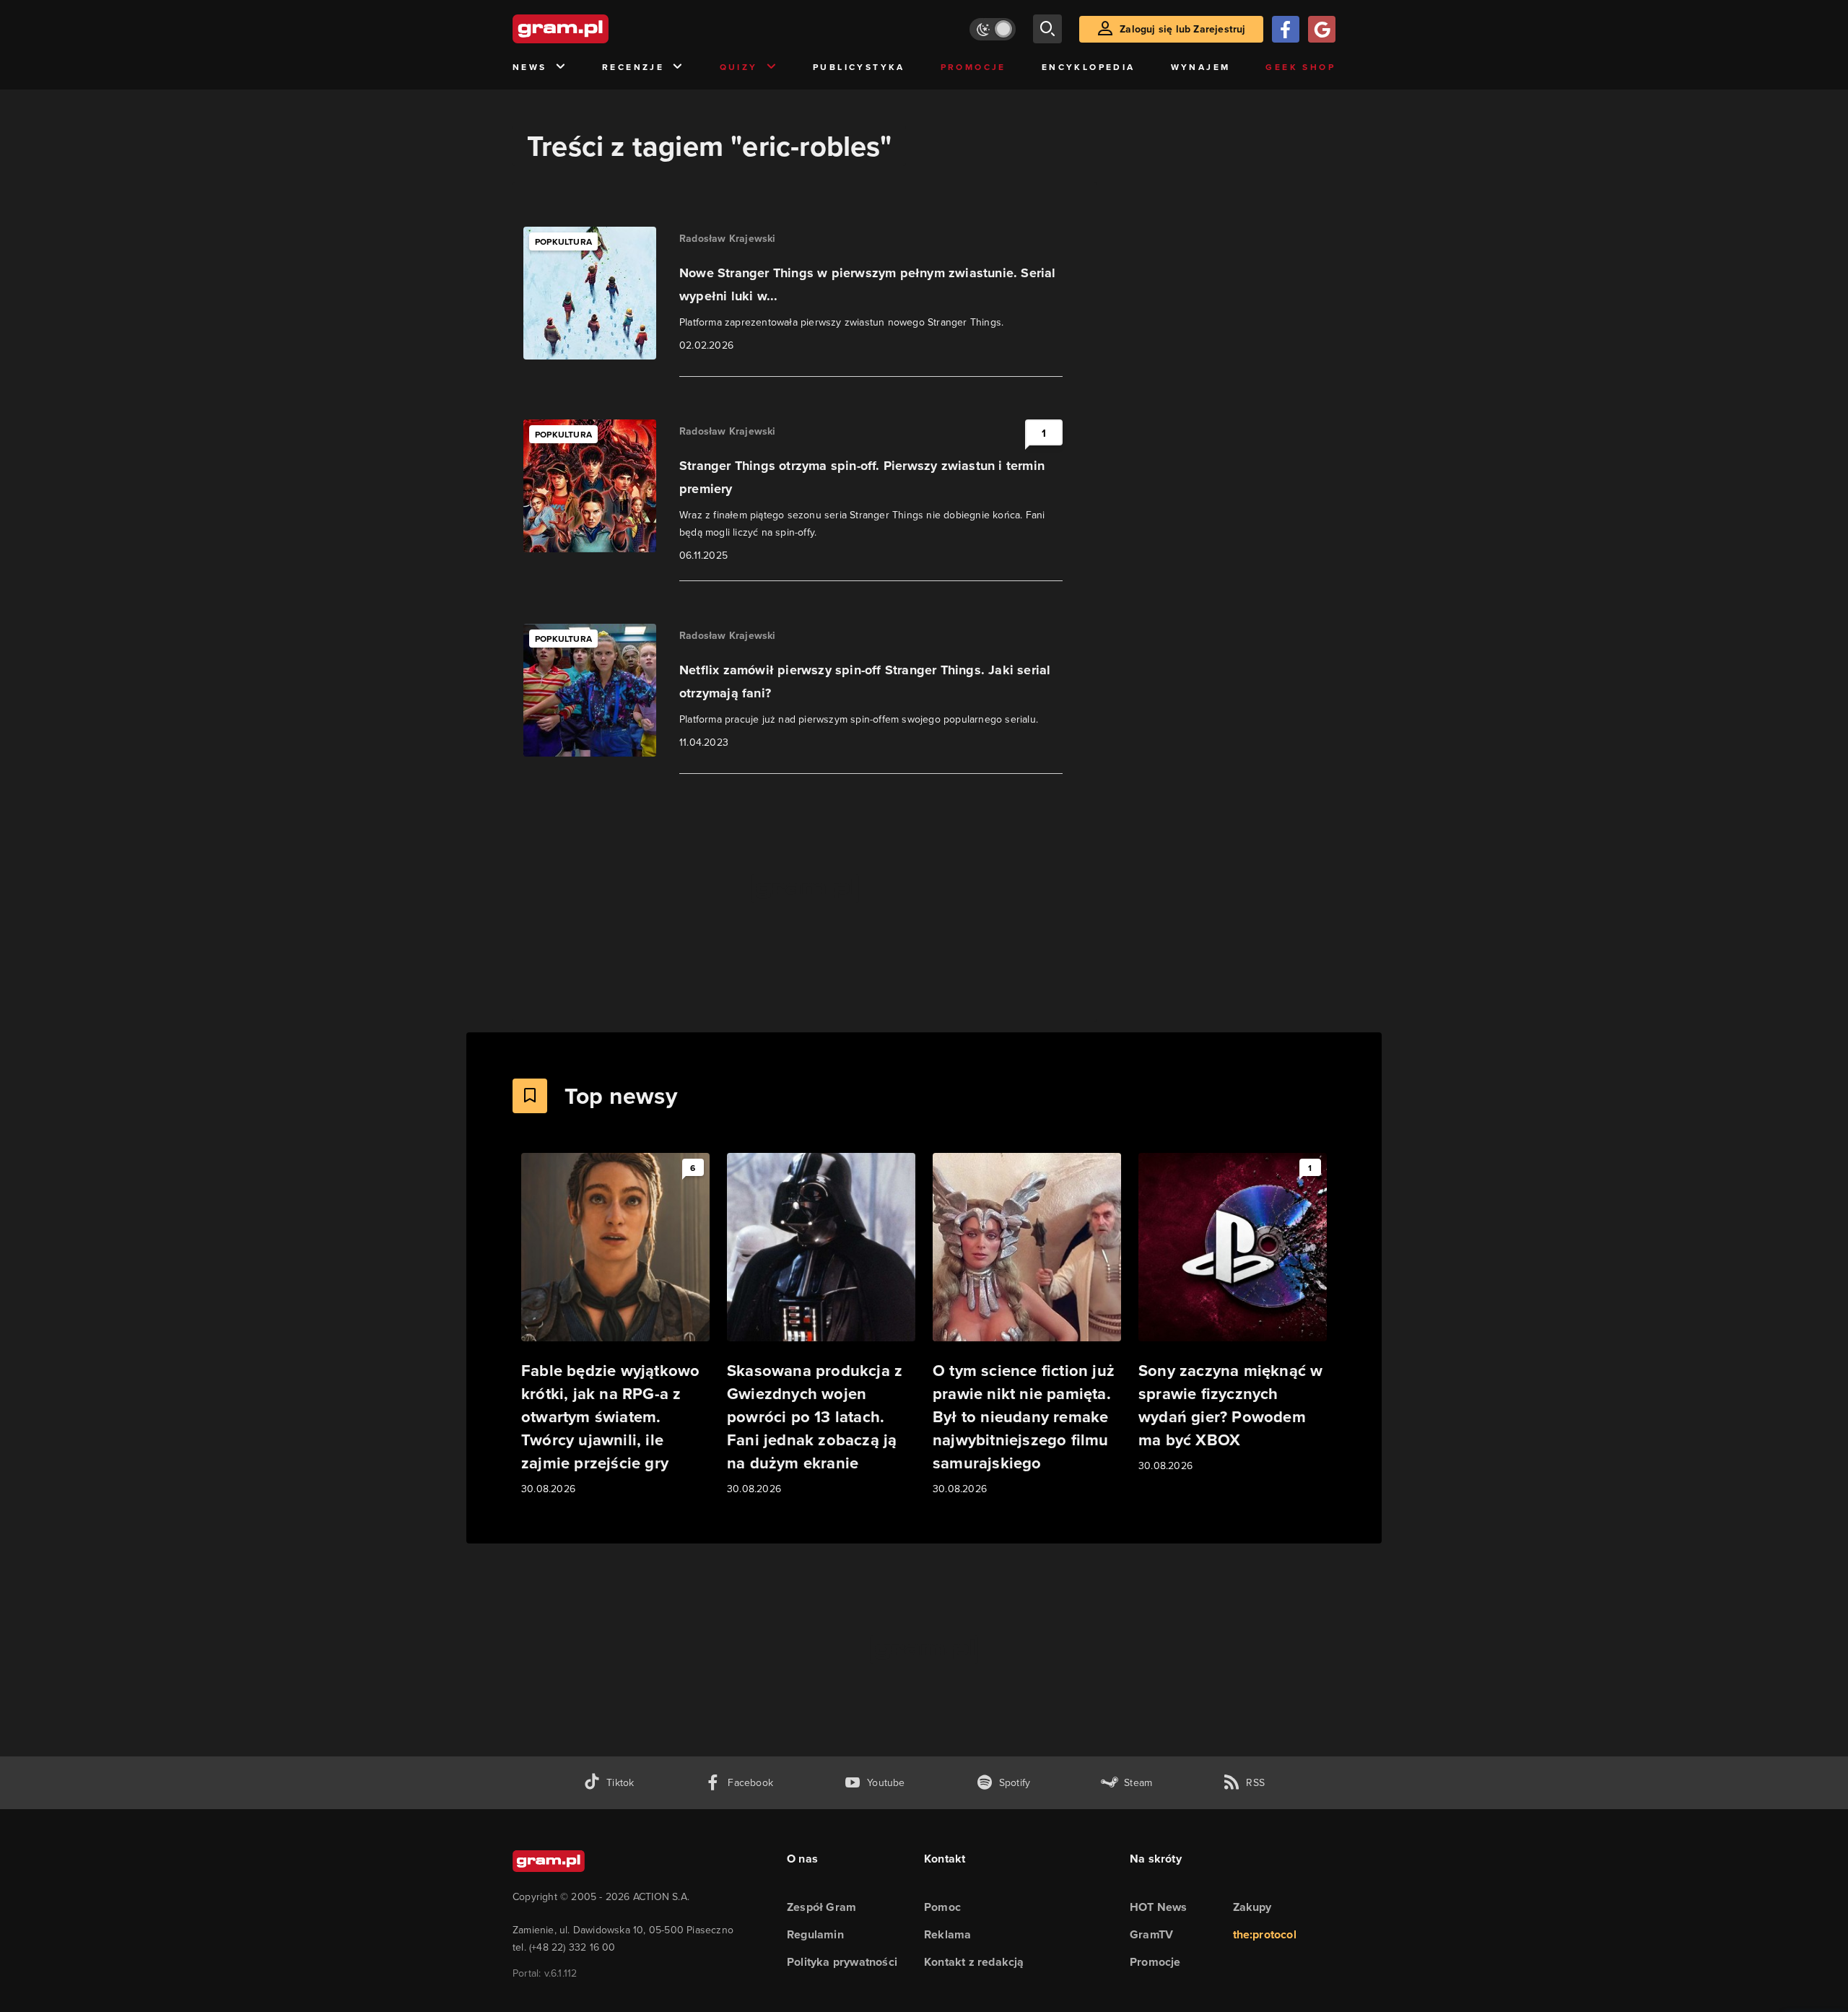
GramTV (1151, 1934)
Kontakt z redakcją (974, 1962)
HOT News (1159, 1907)
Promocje (973, 67)
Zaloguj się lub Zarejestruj (1182, 29)
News (530, 67)
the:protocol (1265, 1934)
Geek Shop (1300, 67)
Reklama (947, 1934)
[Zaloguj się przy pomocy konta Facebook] (1286, 29)
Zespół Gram (821, 1907)
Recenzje (633, 67)
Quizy (739, 67)
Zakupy (1252, 1907)
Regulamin (815, 1934)
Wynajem (1201, 67)
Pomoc (942, 1907)
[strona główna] (596, 29)
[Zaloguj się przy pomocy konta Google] (1322, 29)
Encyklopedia (1089, 67)
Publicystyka (859, 67)
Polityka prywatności (842, 1962)
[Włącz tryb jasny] (993, 29)
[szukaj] (1047, 29)
